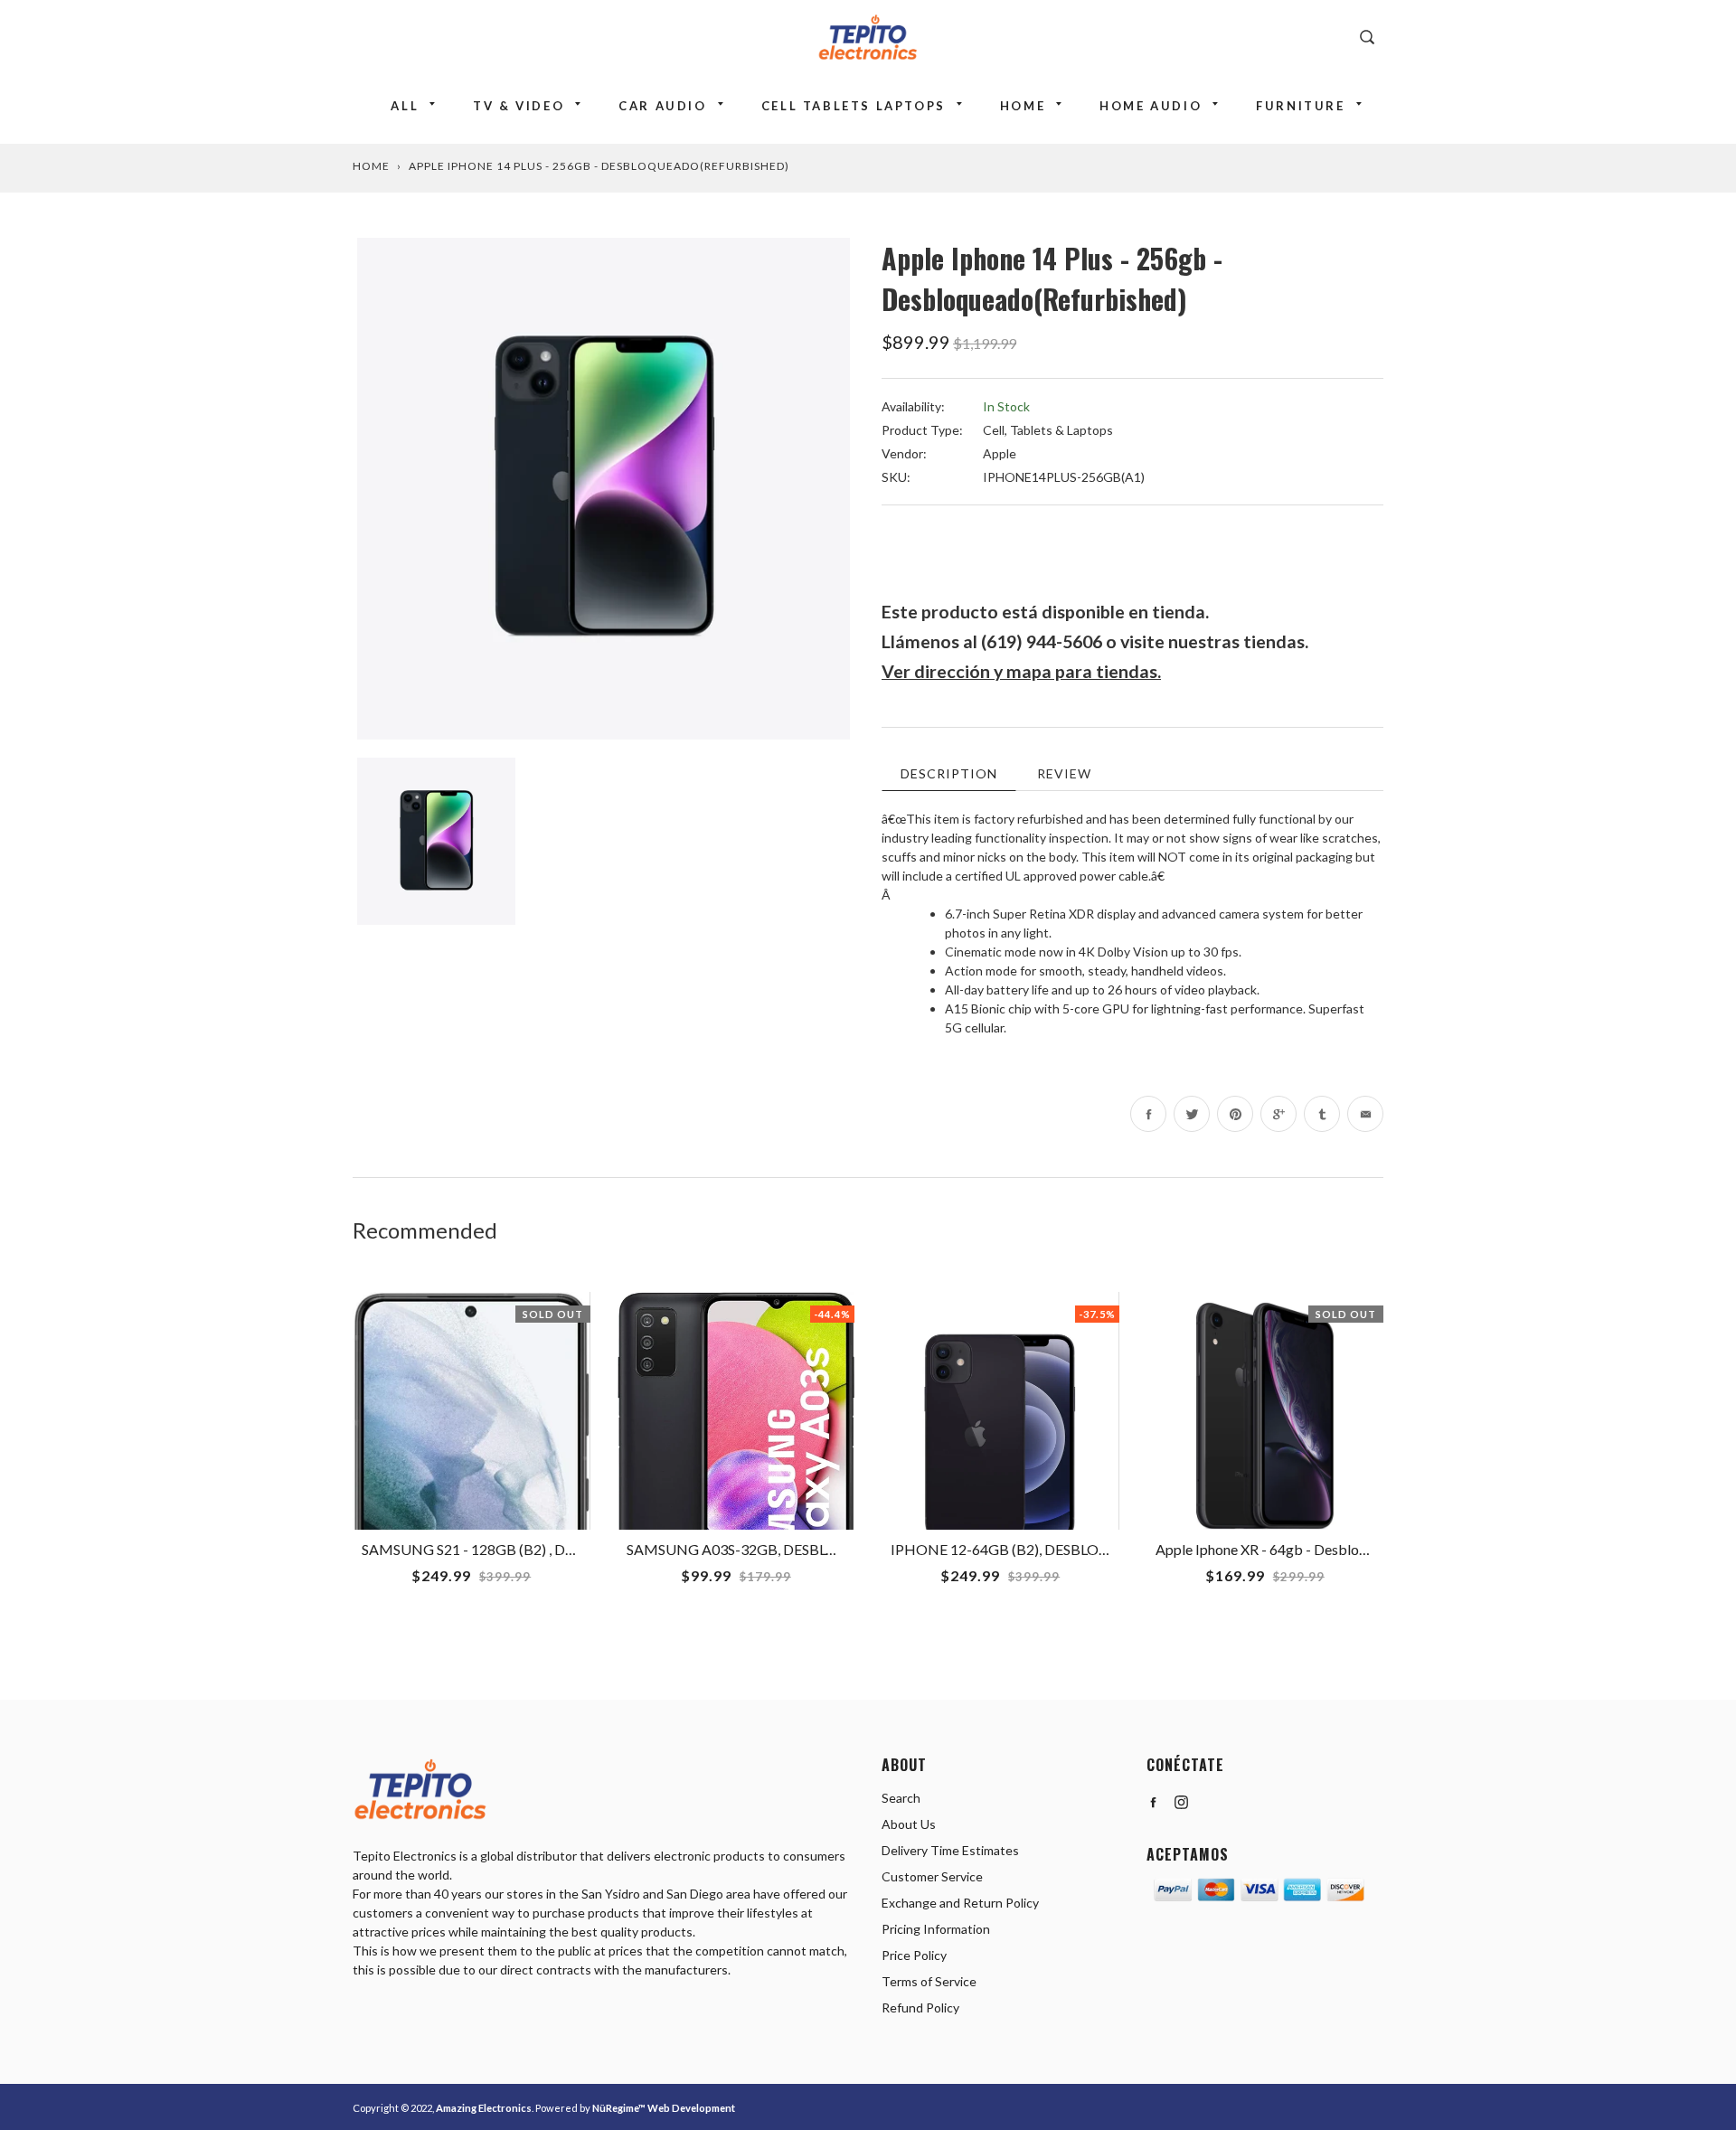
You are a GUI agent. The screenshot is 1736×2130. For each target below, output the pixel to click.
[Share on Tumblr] (1322, 1114)
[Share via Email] (1365, 1114)
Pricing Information (936, 1929)
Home (1023, 106)
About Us (909, 1824)
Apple (1000, 453)
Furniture (1300, 106)
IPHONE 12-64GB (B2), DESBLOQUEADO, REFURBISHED (1078, 1549)
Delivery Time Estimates (950, 1850)
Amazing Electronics (484, 2108)
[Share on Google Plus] (1278, 1114)
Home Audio (1151, 106)
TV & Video (519, 106)
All (405, 106)
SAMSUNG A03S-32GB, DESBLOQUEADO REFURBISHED (814, 1549)
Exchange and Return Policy (960, 1903)
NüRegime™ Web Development (664, 2108)
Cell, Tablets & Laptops (1048, 430)
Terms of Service (929, 1981)
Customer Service (932, 1876)
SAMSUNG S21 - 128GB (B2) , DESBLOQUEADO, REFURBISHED (568, 1549)
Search (901, 1798)
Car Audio (662, 106)
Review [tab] (1064, 773)
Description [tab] (949, 773)
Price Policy (914, 1955)
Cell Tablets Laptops (854, 106)
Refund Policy (920, 2007)
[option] (604, 489)
